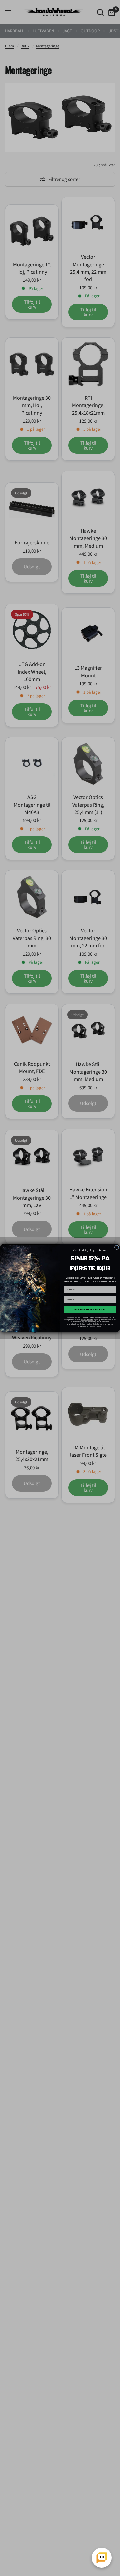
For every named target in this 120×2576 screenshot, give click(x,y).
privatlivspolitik (87, 1320)
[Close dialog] (116, 1247)
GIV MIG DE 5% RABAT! (90, 1310)
